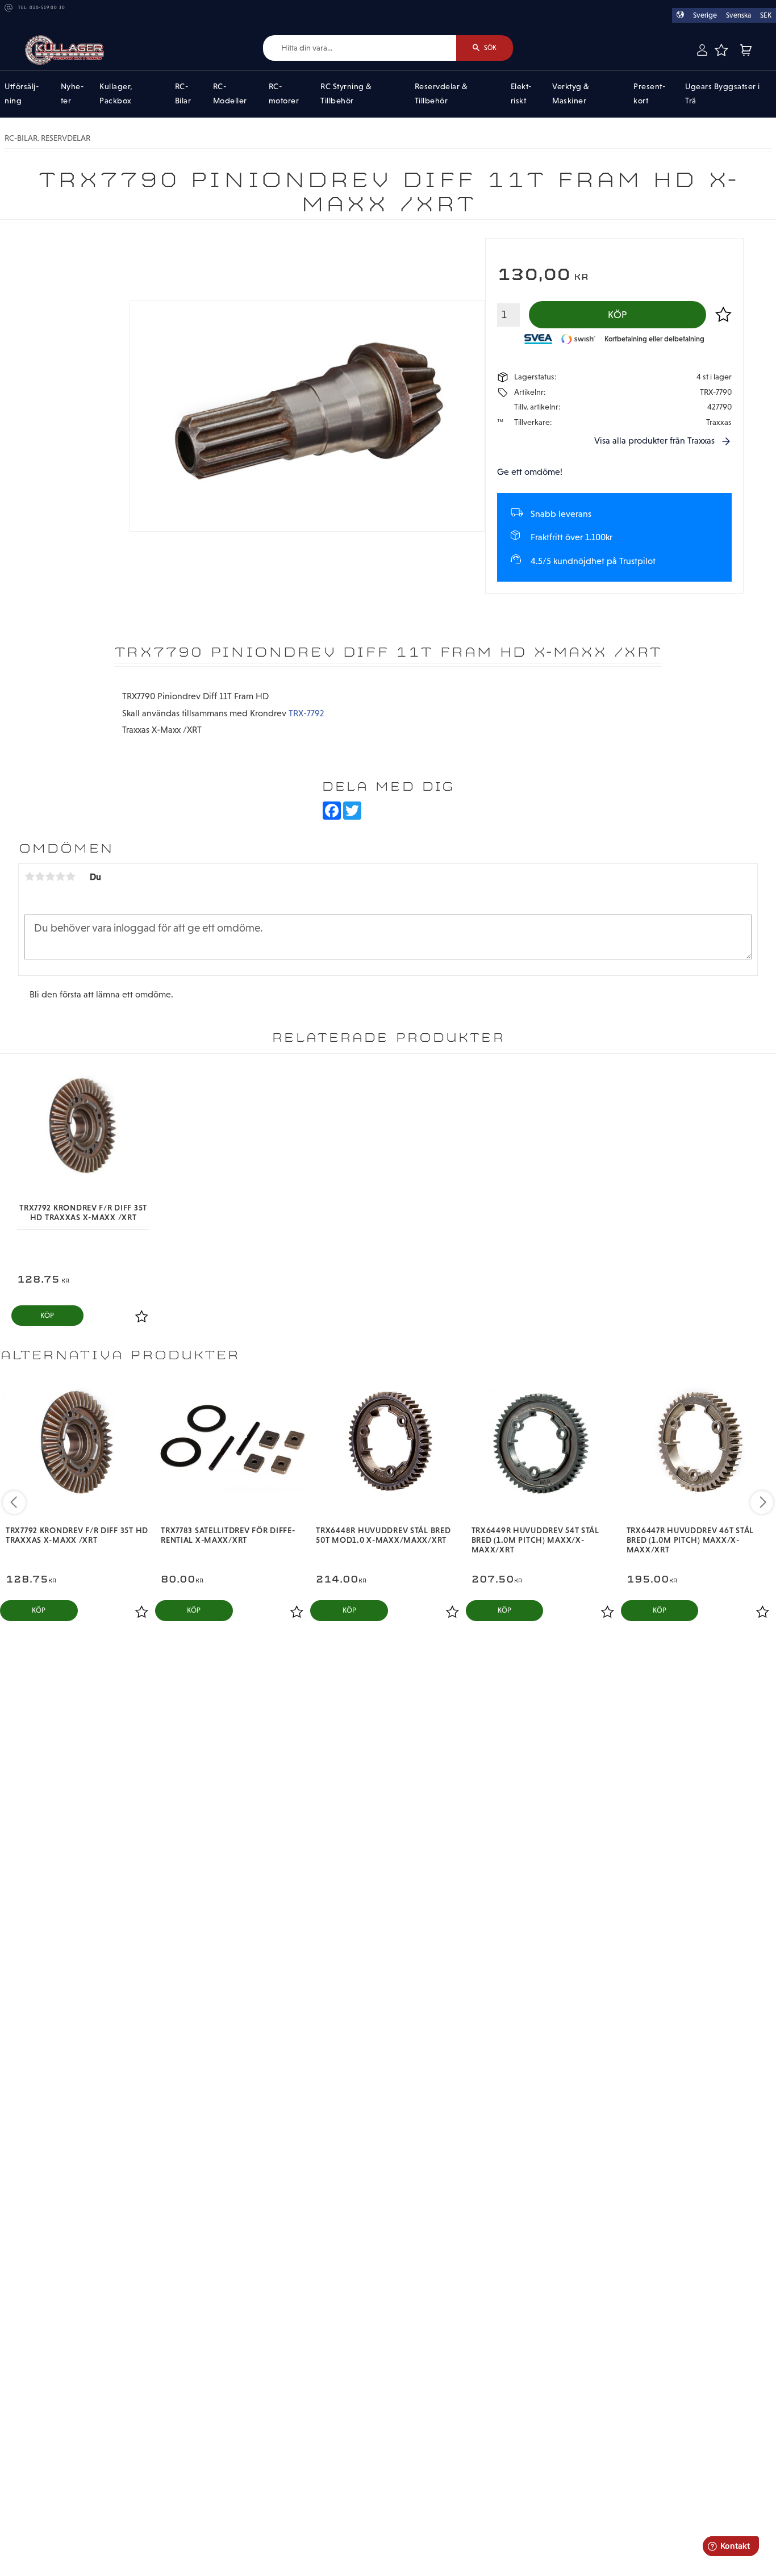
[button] (721, 50)
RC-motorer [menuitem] (284, 94)
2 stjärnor (40, 876)
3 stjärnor (50, 876)
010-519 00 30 (47, 8)
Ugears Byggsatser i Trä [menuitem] (723, 94)
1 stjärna (30, 876)
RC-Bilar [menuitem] (183, 94)
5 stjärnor (70, 876)
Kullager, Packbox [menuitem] (116, 94)
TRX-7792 (306, 713)
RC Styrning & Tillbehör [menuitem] (346, 94)
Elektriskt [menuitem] (521, 94)
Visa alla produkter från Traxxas (654, 441)
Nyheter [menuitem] (72, 94)
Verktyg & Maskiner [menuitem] (571, 94)
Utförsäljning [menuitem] (22, 94)
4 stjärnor (60, 876)
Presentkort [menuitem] (649, 94)
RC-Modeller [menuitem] (230, 94)
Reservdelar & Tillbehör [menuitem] (441, 94)
